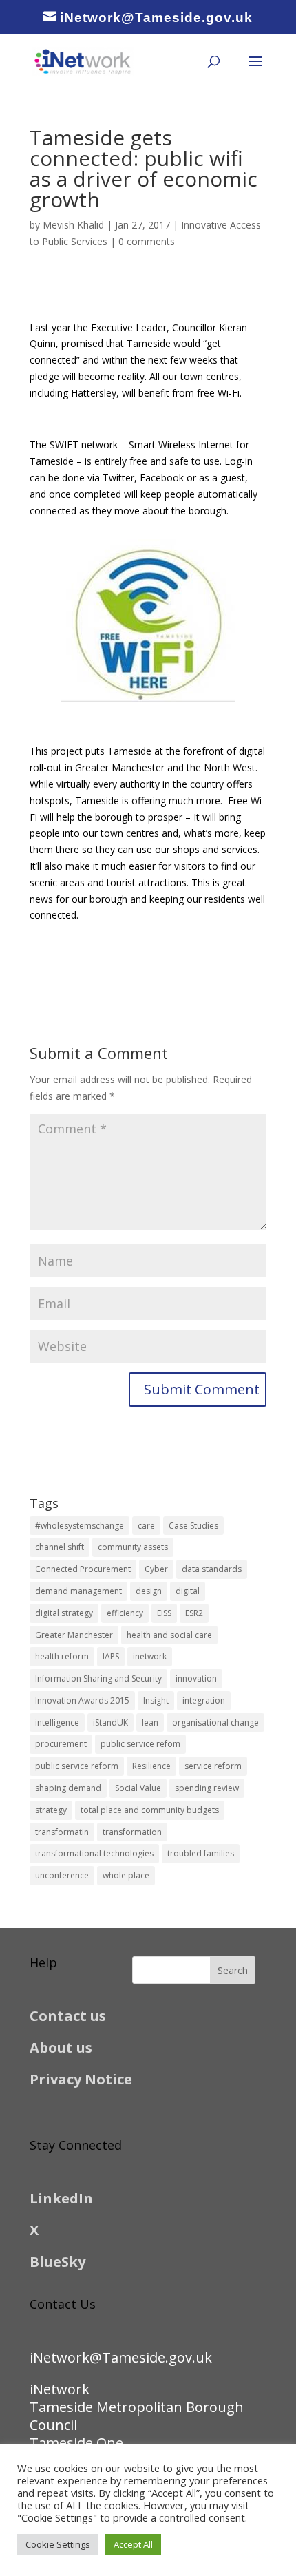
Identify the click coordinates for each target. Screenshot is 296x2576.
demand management (78, 1591)
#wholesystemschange (80, 1526)
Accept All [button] (133, 2544)
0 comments (147, 241)
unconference (62, 1875)
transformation (132, 1832)
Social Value (138, 1788)
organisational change (215, 1722)
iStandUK (110, 1722)
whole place (126, 1875)
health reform (62, 1656)
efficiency (125, 1613)
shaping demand (68, 1788)
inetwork (150, 1656)
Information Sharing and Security (98, 1678)
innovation (196, 1678)
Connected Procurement (83, 1569)
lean (150, 1722)
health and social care (169, 1635)
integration (204, 1700)
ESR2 (194, 1613)
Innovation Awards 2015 (82, 1700)
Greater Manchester (74, 1635)
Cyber (156, 1569)
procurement (61, 1744)
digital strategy (64, 1613)
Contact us (68, 2016)
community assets (133, 1547)
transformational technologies (94, 1853)
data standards (212, 1569)
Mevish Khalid (73, 225)
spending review (207, 1788)
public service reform (77, 1766)
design (149, 1591)
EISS (164, 1613)
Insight (156, 1700)
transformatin (62, 1832)
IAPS (111, 1656)
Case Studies (193, 1526)
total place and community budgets (150, 1810)
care (146, 1526)
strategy (51, 1810)
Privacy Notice (81, 2079)
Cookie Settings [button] (58, 2544)
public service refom (140, 1744)
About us (61, 2048)
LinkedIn (61, 2198)
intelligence (57, 1722)
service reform (213, 1766)
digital (188, 1591)
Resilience (151, 1766)
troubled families (201, 1853)
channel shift (60, 1547)
